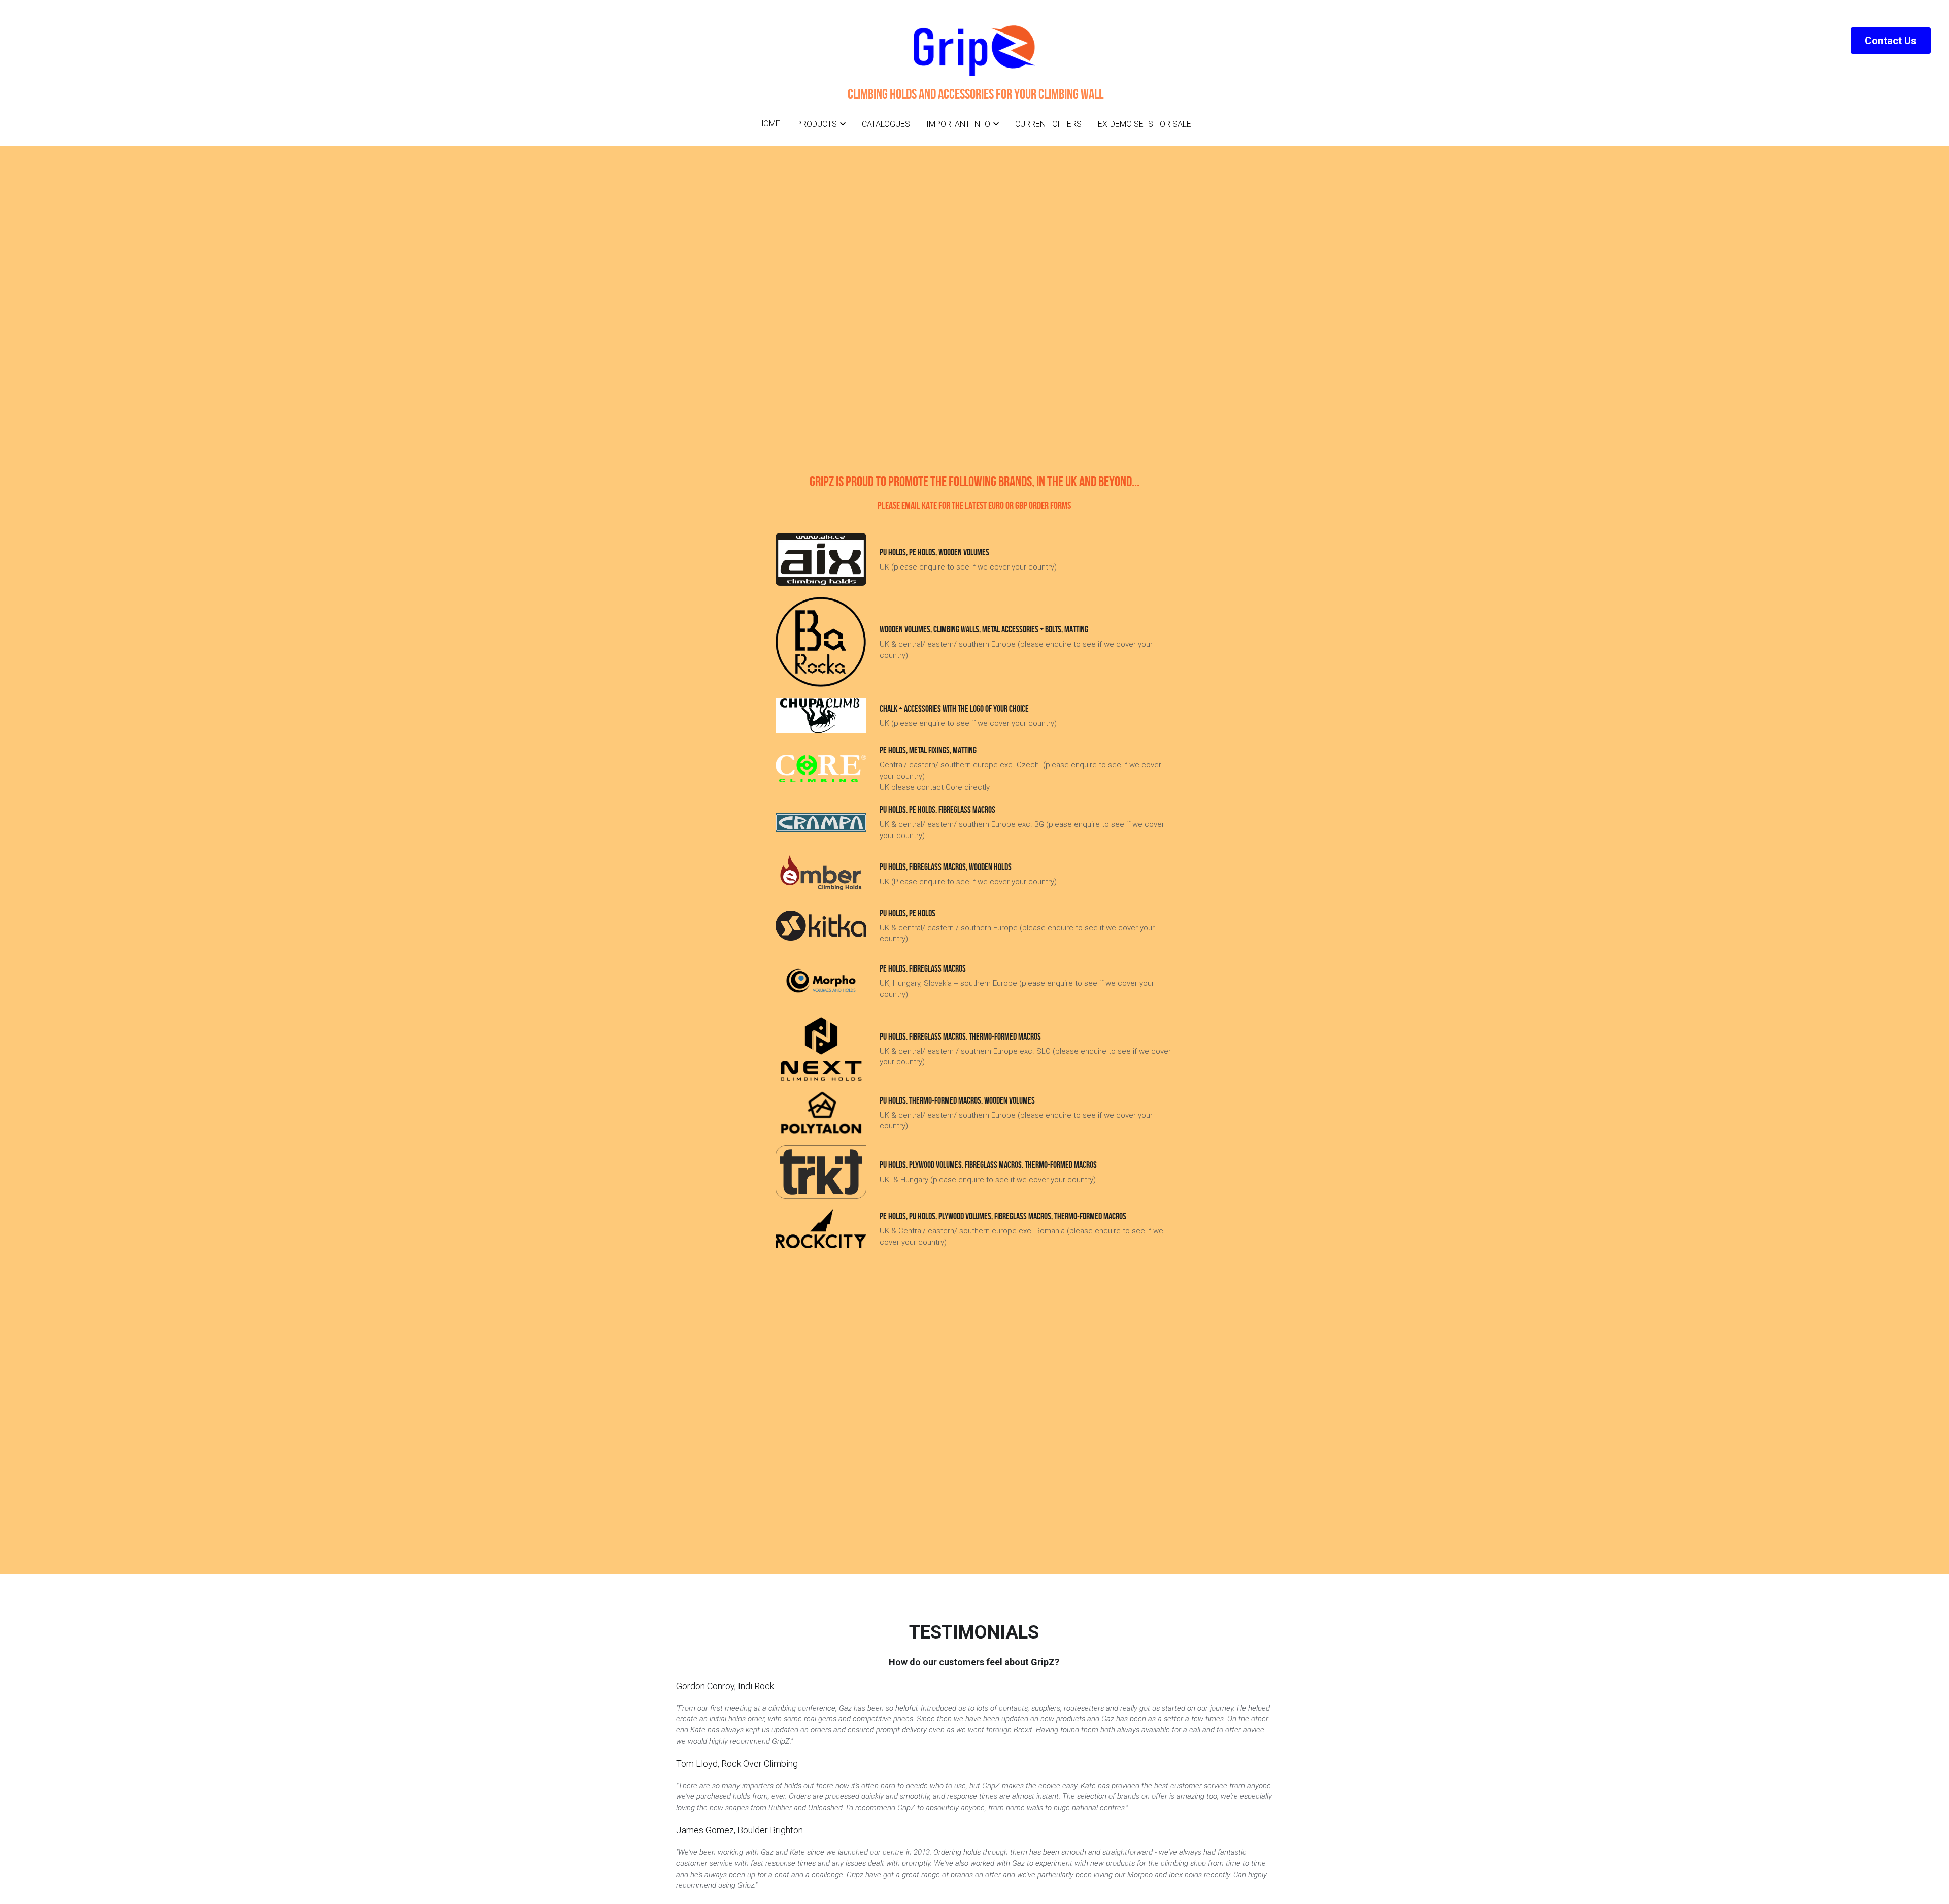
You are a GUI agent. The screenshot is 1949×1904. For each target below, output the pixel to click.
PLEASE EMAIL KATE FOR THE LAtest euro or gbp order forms (974, 505)
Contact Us (1891, 41)
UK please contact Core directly (935, 787)
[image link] (821, 769)
